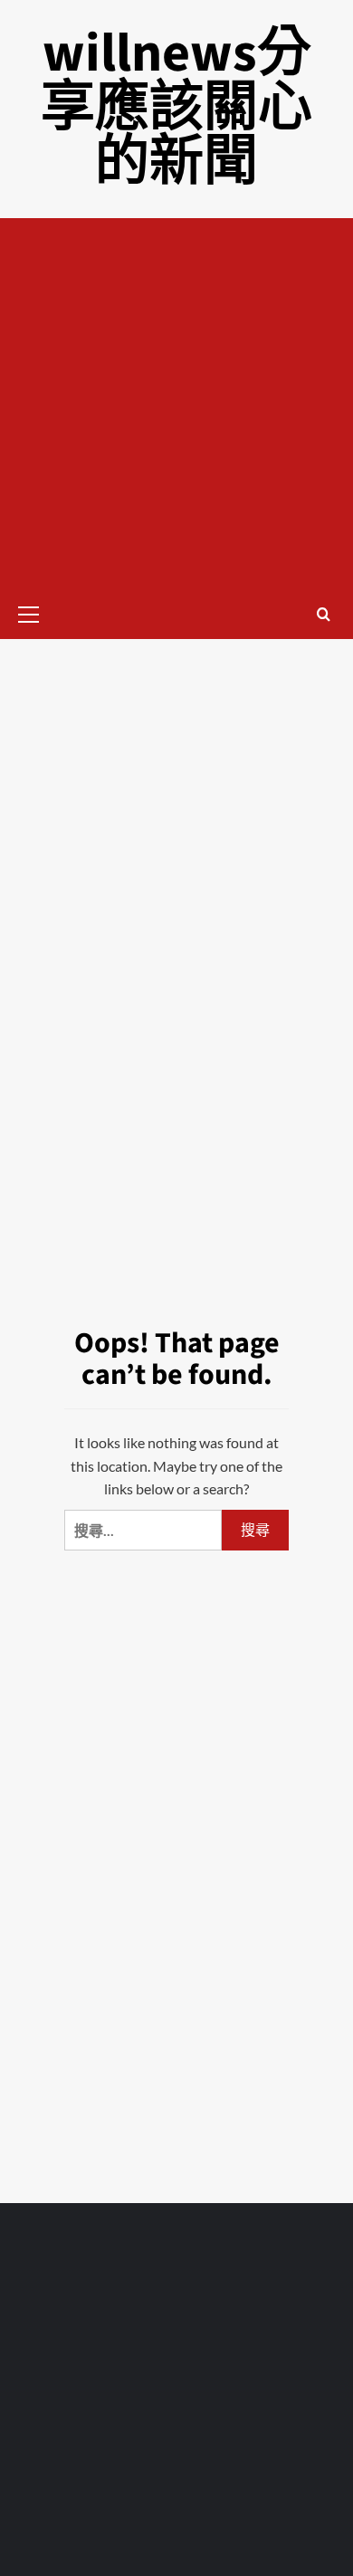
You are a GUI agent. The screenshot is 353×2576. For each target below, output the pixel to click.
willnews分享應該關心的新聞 (176, 108)
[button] (36, 612)
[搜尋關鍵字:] (143, 1530)
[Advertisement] (176, 404)
